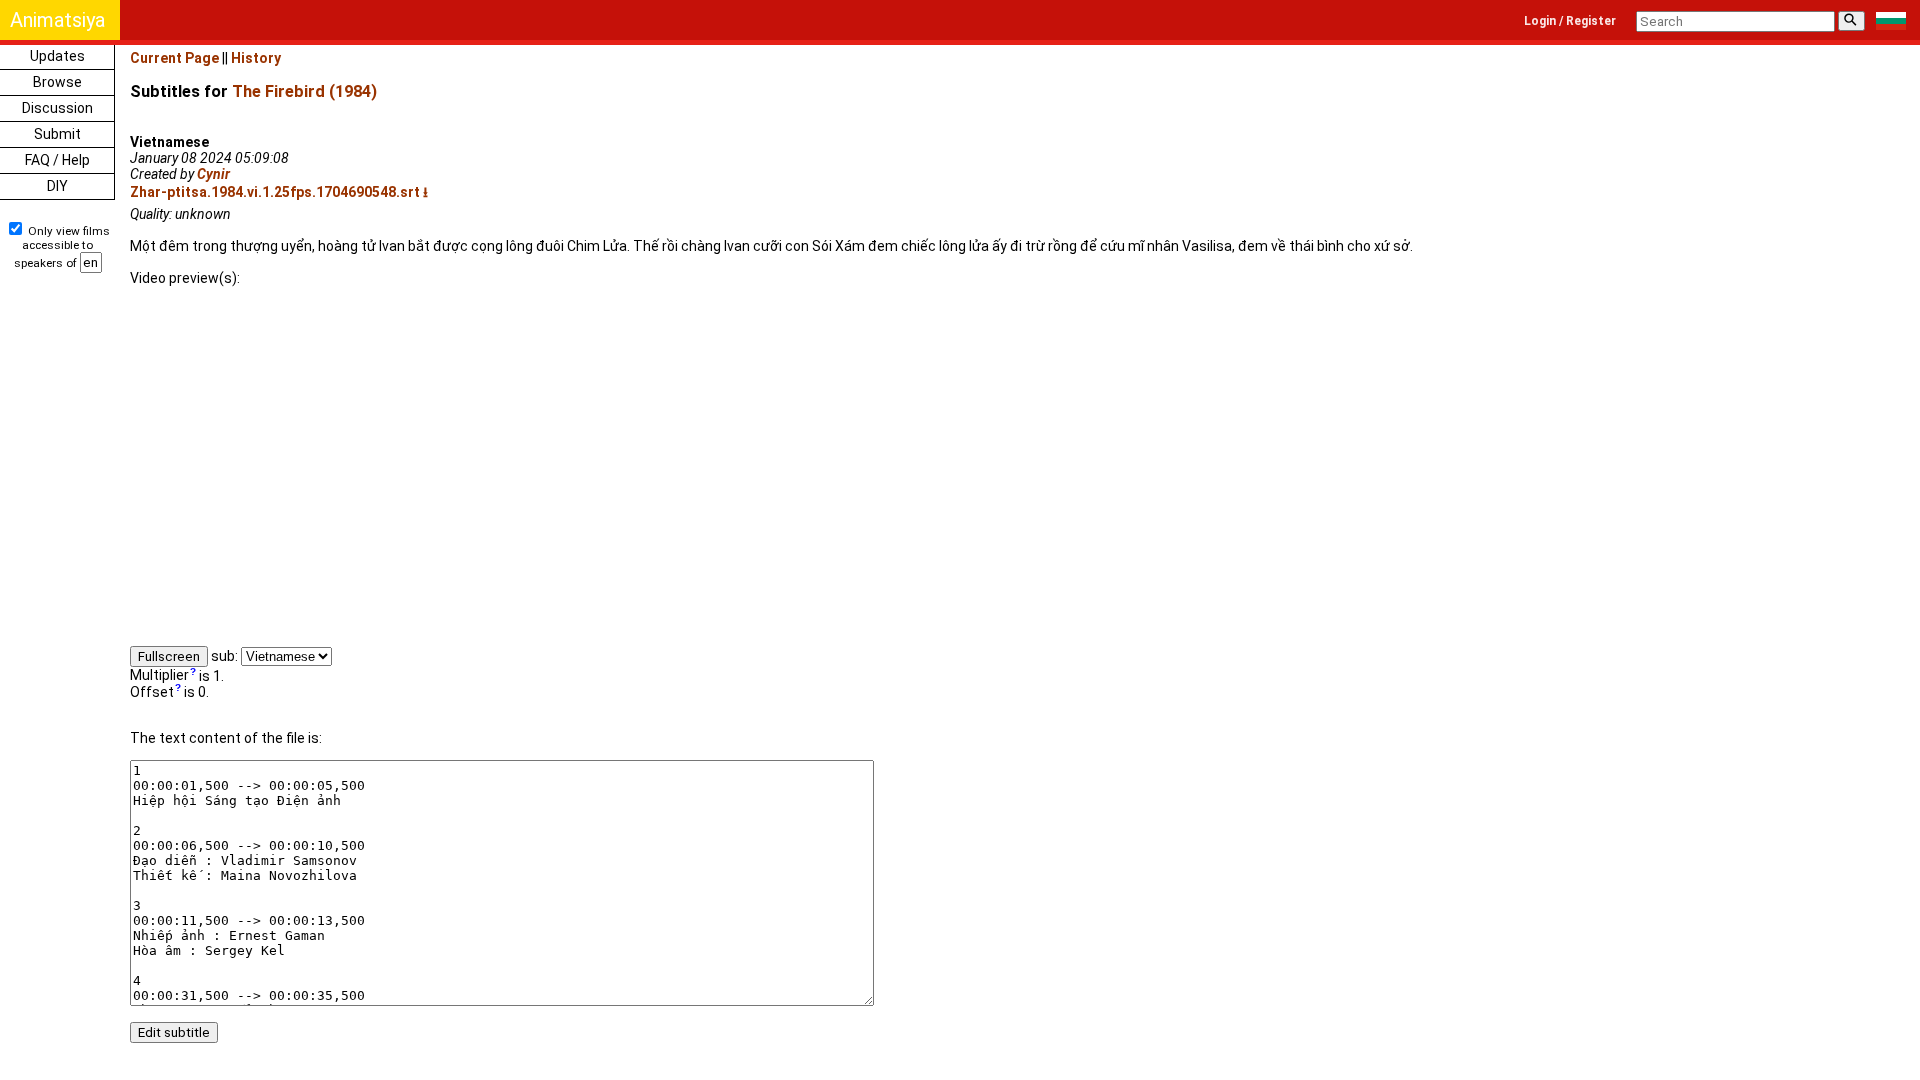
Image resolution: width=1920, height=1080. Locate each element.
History (256, 58)
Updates (57, 56)
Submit (57, 134)
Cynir (213, 174)
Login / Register (1570, 21)
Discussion (57, 108)
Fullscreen (169, 656)
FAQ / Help (57, 160)
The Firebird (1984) (304, 91)
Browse (57, 82)
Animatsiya (57, 20)
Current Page (174, 58)
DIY (57, 186)
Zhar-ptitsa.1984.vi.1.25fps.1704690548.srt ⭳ (279, 192)
